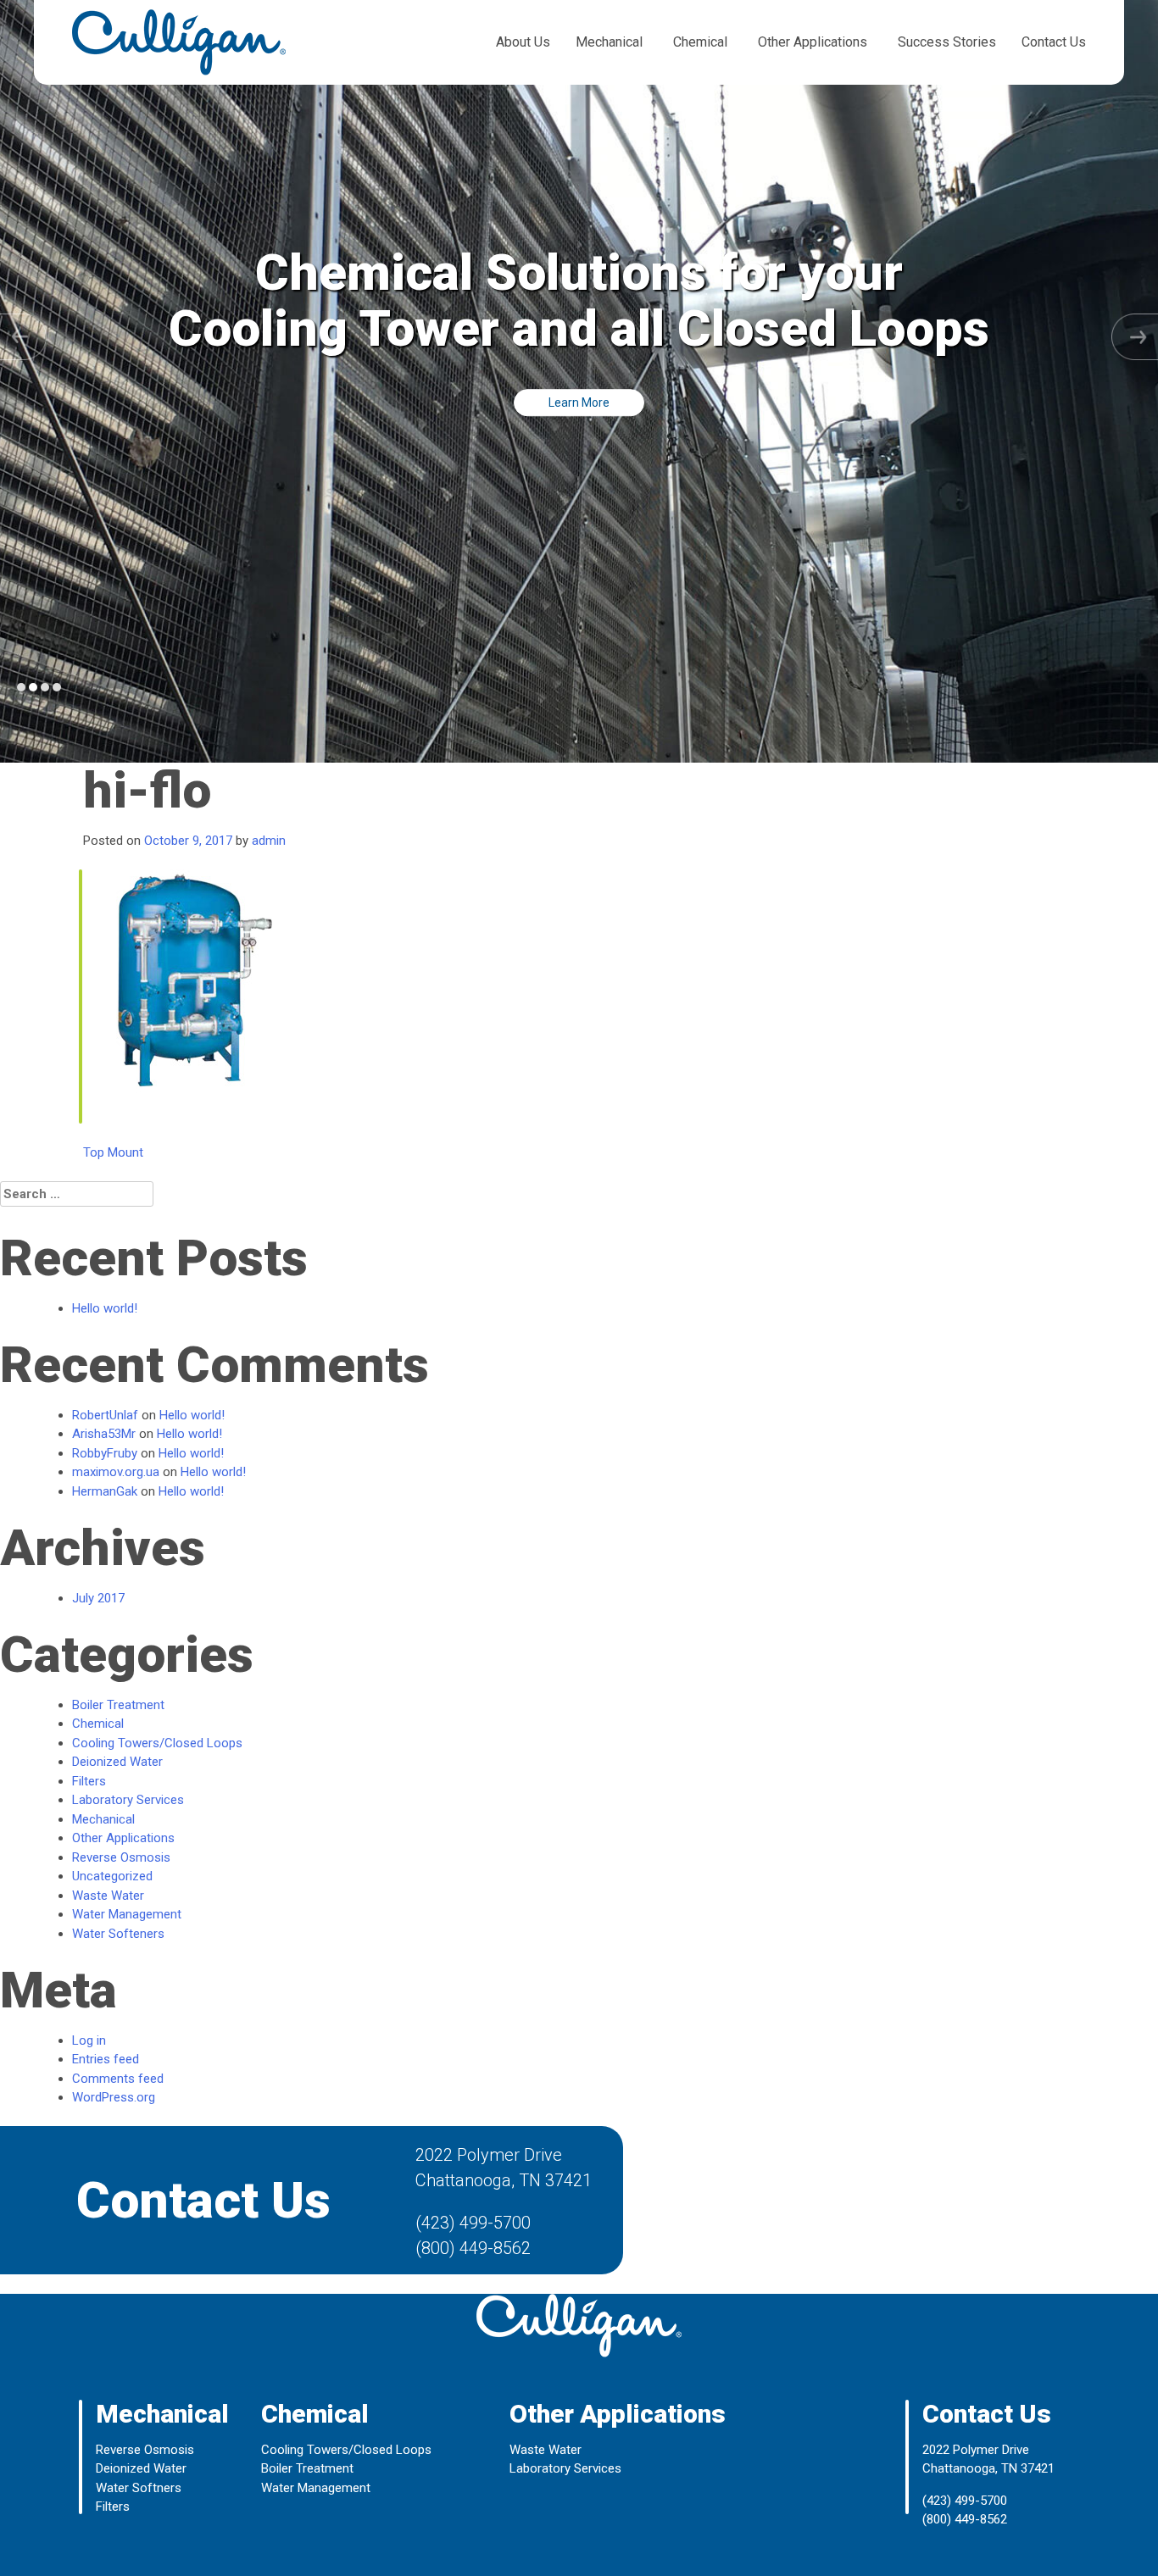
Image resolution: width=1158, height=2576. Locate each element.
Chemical (702, 42)
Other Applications (814, 42)
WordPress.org (114, 2097)
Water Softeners (118, 1934)
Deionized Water (117, 1762)
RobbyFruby (105, 1453)
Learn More (579, 402)
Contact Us (1054, 42)
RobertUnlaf (105, 1415)
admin (269, 841)
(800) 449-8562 (473, 2248)
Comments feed (118, 2079)
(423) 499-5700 (473, 2223)
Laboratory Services (128, 1800)
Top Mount (113, 1152)
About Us (523, 42)
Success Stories (947, 42)
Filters (89, 1781)
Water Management (127, 1914)
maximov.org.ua (116, 1472)
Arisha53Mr (104, 1434)
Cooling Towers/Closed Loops (157, 1743)
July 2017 (98, 1598)
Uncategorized (112, 1876)
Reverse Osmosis (121, 1857)
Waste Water (108, 1896)
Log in (89, 2040)
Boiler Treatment (118, 1705)
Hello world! (105, 1308)
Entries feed (106, 2059)
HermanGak (105, 1491)
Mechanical (611, 42)
